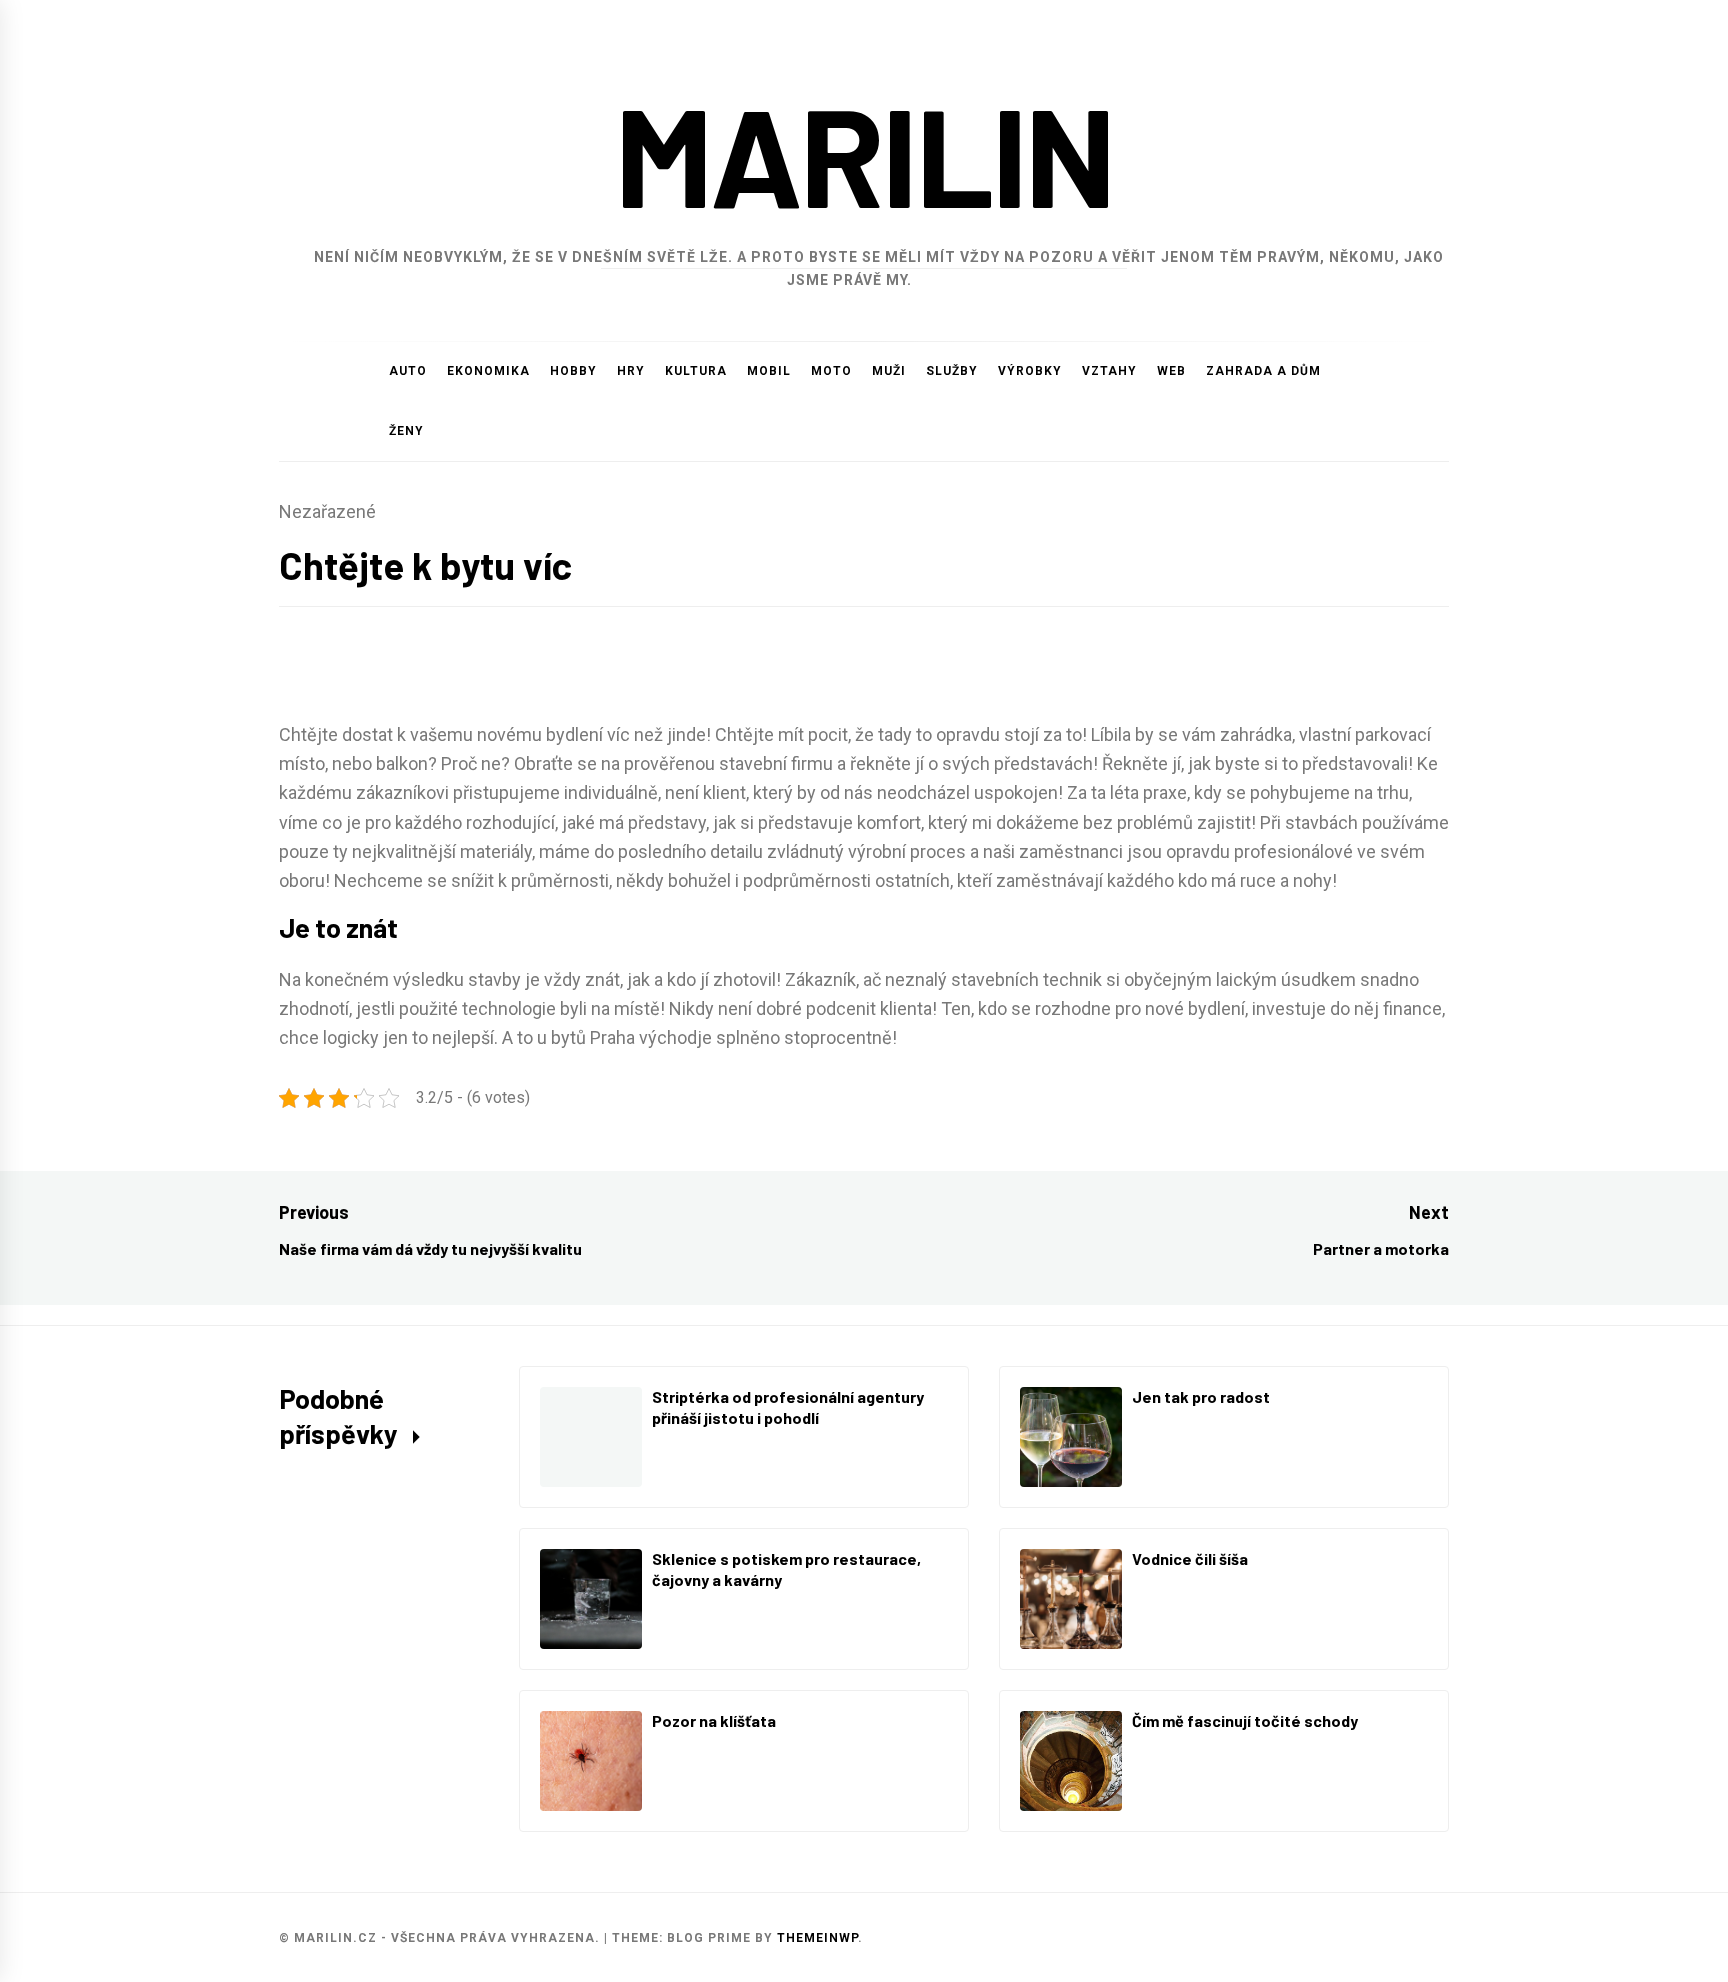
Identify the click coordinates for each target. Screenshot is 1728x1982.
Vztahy (1109, 371)
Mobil (769, 371)
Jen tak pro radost (1201, 1396)
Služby (952, 371)
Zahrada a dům (1263, 371)
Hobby (573, 371)
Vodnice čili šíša (1190, 1558)
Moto (831, 371)
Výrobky (1030, 371)
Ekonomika (488, 371)
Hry (631, 371)
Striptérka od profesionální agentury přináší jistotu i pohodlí (788, 1407)
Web (1171, 371)
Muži (889, 371)
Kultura (696, 371)
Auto (408, 371)
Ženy (406, 431)
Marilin (864, 153)
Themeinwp (817, 1938)
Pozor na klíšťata (714, 1720)
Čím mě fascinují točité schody (1245, 1720)
